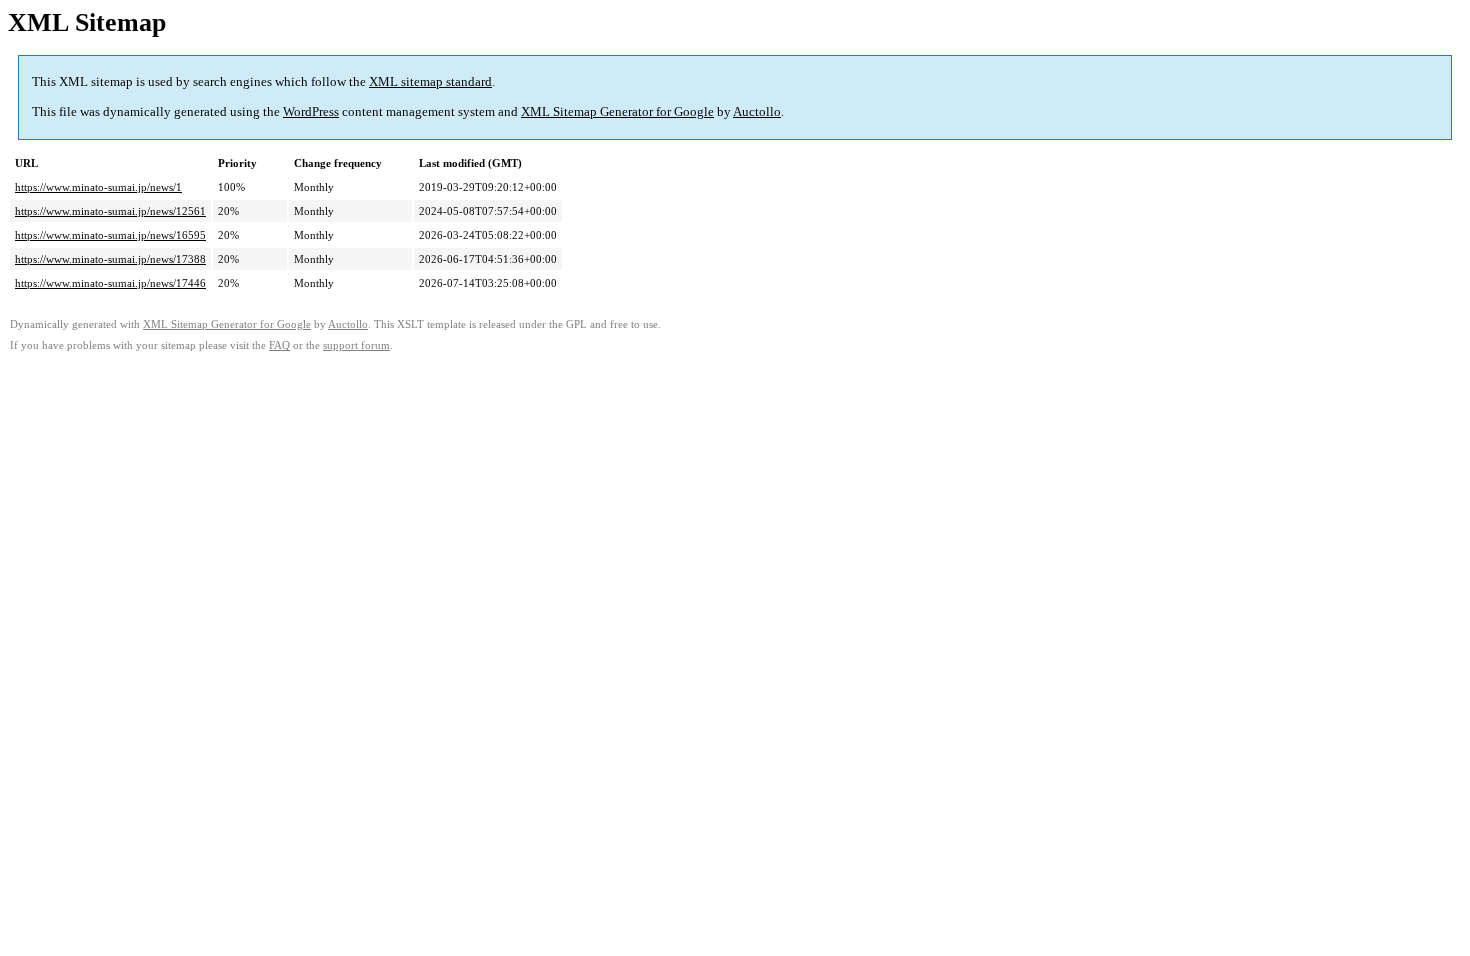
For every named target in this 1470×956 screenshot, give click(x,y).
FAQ (279, 345)
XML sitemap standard (430, 81)
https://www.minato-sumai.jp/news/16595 (110, 235)
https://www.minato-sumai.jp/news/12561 (110, 211)
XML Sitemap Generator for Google (617, 111)
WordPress (311, 111)
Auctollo (757, 111)
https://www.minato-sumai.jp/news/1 (98, 187)
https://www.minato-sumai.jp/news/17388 (110, 259)
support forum (356, 345)
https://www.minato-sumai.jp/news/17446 (110, 283)
